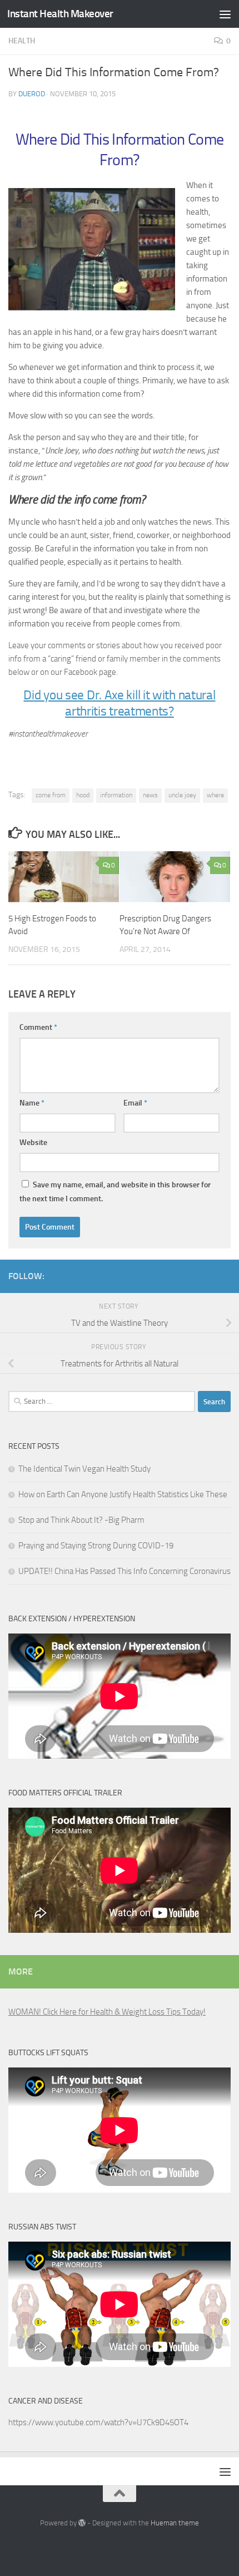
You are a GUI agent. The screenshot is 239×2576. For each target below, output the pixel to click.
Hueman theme (175, 2523)
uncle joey (182, 795)
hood (83, 795)
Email (135, 1103)
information (116, 795)
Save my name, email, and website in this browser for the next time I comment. (115, 1192)
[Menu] (225, 14)
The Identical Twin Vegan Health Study (84, 1469)
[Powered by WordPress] (82, 2523)
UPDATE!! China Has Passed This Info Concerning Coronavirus (125, 1571)
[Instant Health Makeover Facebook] (224, 1274)
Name (32, 1103)
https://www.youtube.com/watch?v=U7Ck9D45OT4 (98, 2422)
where (215, 795)
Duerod (32, 94)
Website (33, 1143)
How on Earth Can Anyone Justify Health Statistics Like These (123, 1494)
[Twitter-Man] (206, 1274)
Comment (38, 1027)
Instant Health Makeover (60, 14)
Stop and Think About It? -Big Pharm (81, 1520)
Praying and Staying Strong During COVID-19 (96, 1546)
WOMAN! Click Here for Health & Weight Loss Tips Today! (107, 2012)
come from (51, 795)
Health (22, 41)
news (150, 795)
